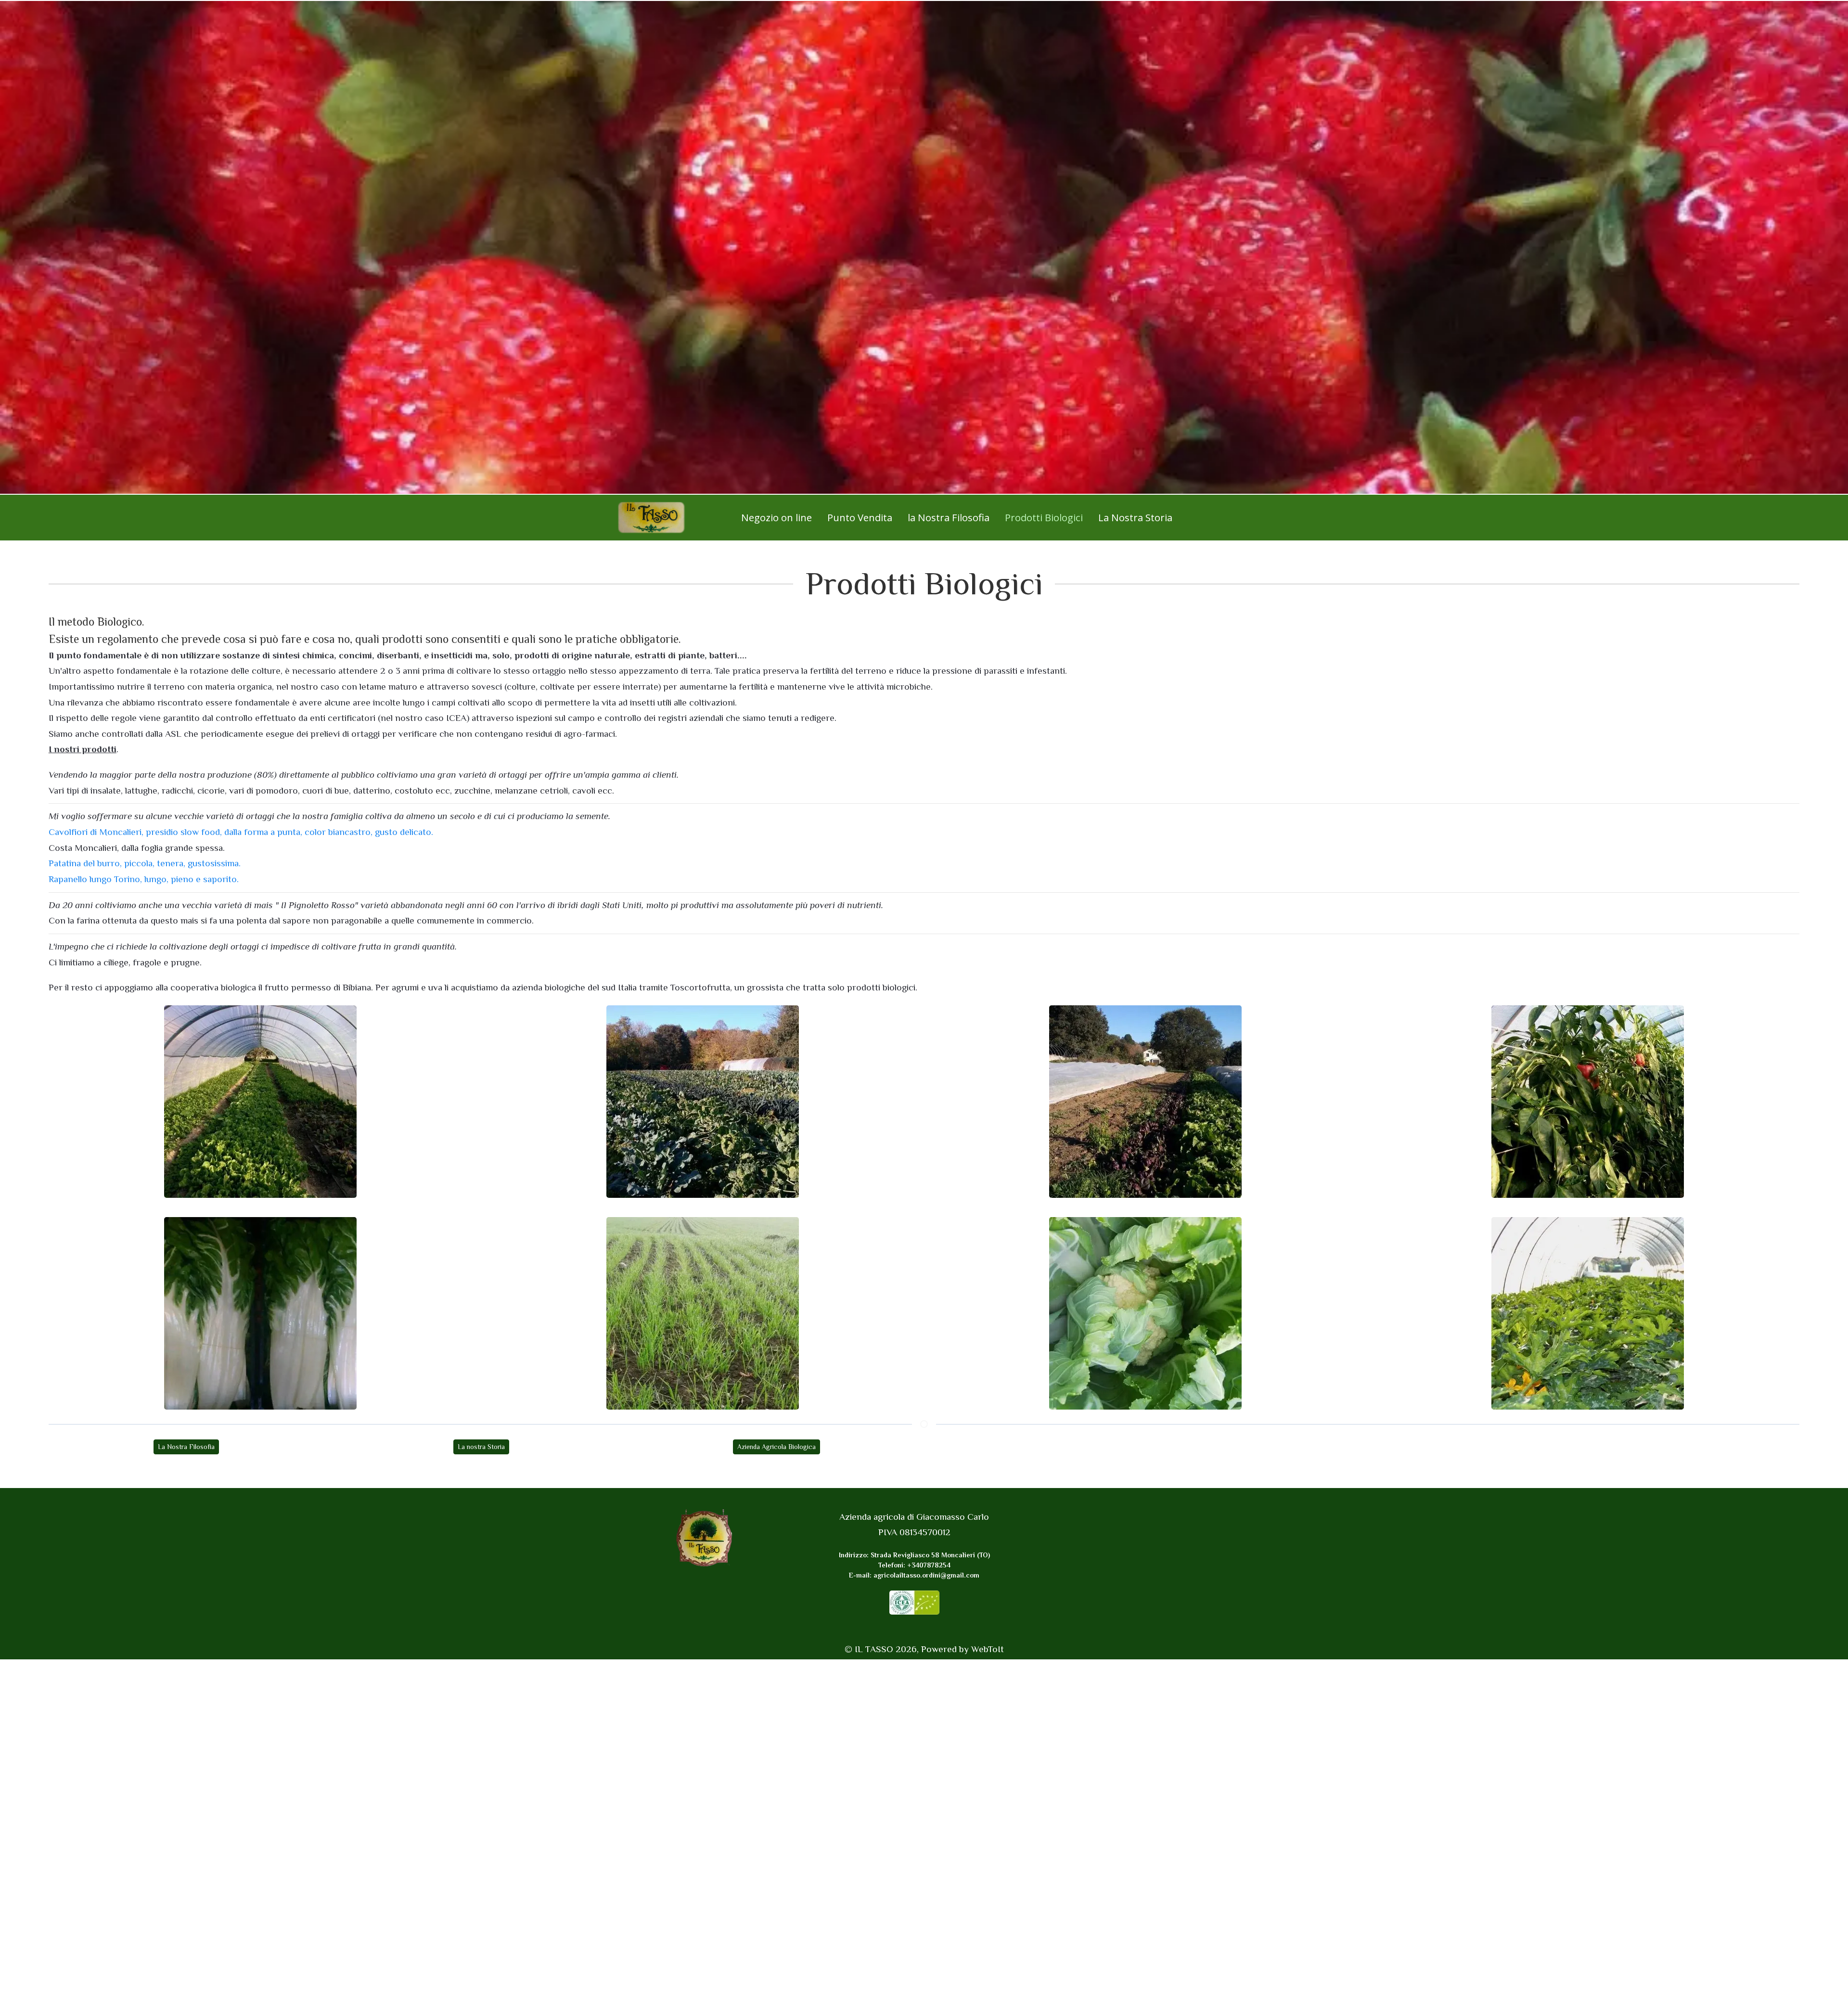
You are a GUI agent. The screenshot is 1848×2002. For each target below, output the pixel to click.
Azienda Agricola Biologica (776, 1447)
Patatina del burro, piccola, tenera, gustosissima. (145, 863)
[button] (260, 1102)
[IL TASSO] (652, 518)
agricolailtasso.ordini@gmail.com (926, 1575)
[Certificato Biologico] (914, 1602)
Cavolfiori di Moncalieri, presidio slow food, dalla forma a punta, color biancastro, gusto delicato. (241, 832)
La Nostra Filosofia (186, 1447)
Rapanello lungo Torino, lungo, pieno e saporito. (144, 879)
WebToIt (988, 1649)
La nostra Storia (481, 1447)
